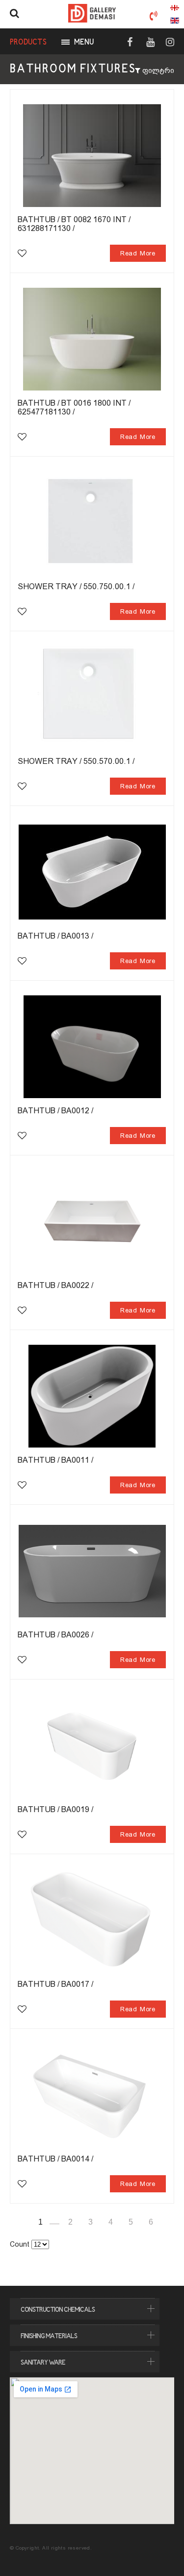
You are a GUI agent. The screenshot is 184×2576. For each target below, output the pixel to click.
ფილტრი (157, 70)
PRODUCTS (28, 43)
